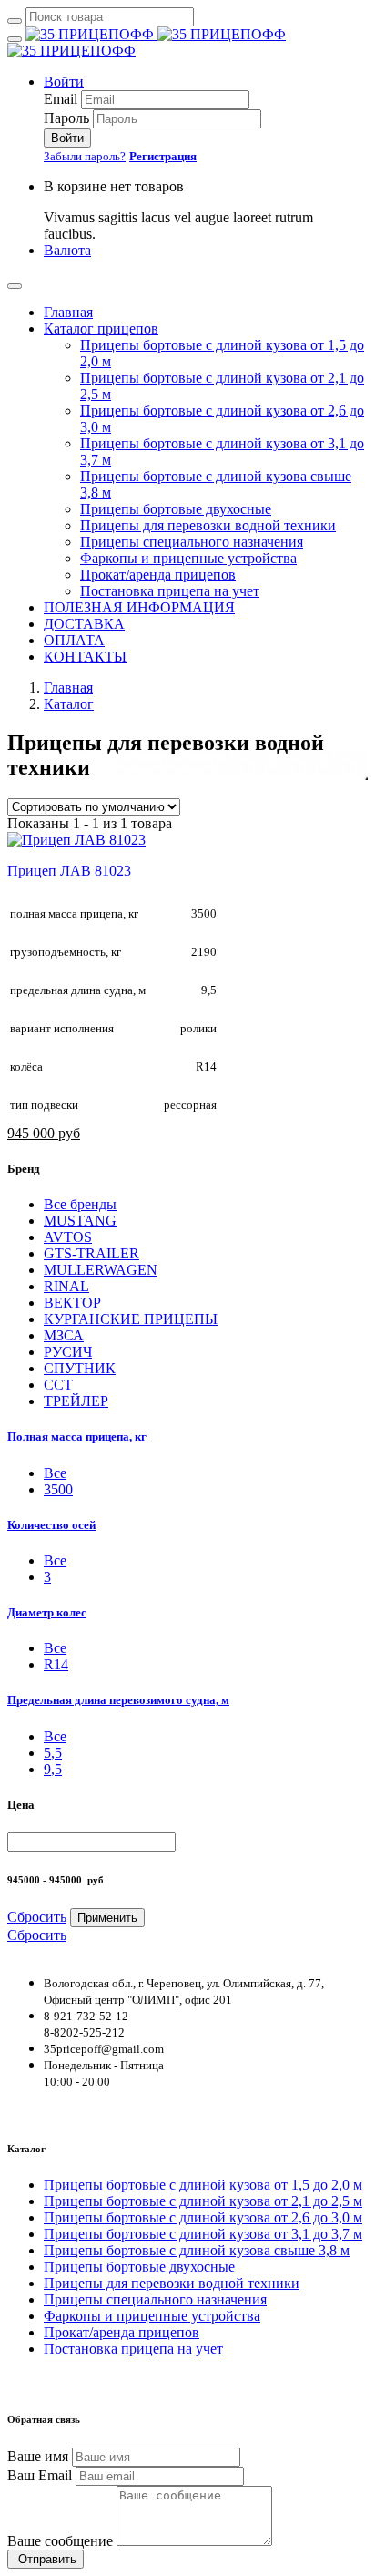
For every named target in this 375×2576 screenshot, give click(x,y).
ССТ (58, 1385)
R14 (56, 1664)
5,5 (53, 1753)
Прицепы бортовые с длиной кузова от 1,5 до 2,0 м (203, 2185)
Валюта (67, 250)
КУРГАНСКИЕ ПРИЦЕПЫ (131, 1319)
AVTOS (68, 1237)
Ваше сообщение (60, 2541)
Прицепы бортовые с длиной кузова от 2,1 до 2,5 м (203, 2201)
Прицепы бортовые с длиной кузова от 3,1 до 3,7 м (203, 2234)
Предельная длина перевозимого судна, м (118, 1700)
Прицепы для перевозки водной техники (208, 525)
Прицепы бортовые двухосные (176, 509)
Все (55, 1560)
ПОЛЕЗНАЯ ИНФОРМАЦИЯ (139, 607)
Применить (107, 1918)
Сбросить (37, 1917)
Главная (68, 312)
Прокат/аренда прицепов (158, 575)
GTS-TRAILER (91, 1253)
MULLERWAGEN (101, 1270)
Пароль (66, 118)
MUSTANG (80, 1221)
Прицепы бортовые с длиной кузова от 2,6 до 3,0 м (203, 2217)
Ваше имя (38, 2456)
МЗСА (64, 1335)
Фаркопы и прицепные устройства (188, 558)
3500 (58, 1489)
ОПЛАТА (74, 640)
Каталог (69, 704)
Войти (64, 82)
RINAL (66, 1286)
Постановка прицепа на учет (170, 591)
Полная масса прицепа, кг (77, 1437)
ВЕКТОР (72, 1303)
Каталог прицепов (101, 328)
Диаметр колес (47, 1612)
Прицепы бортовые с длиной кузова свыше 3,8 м (197, 2250)
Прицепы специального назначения (192, 542)
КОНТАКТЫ (85, 657)
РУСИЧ (68, 1352)
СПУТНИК (80, 1368)
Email (61, 99)
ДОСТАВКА (84, 624)
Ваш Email (40, 2475)
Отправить (46, 2559)
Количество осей (51, 1525)
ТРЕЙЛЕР (76, 1401)
